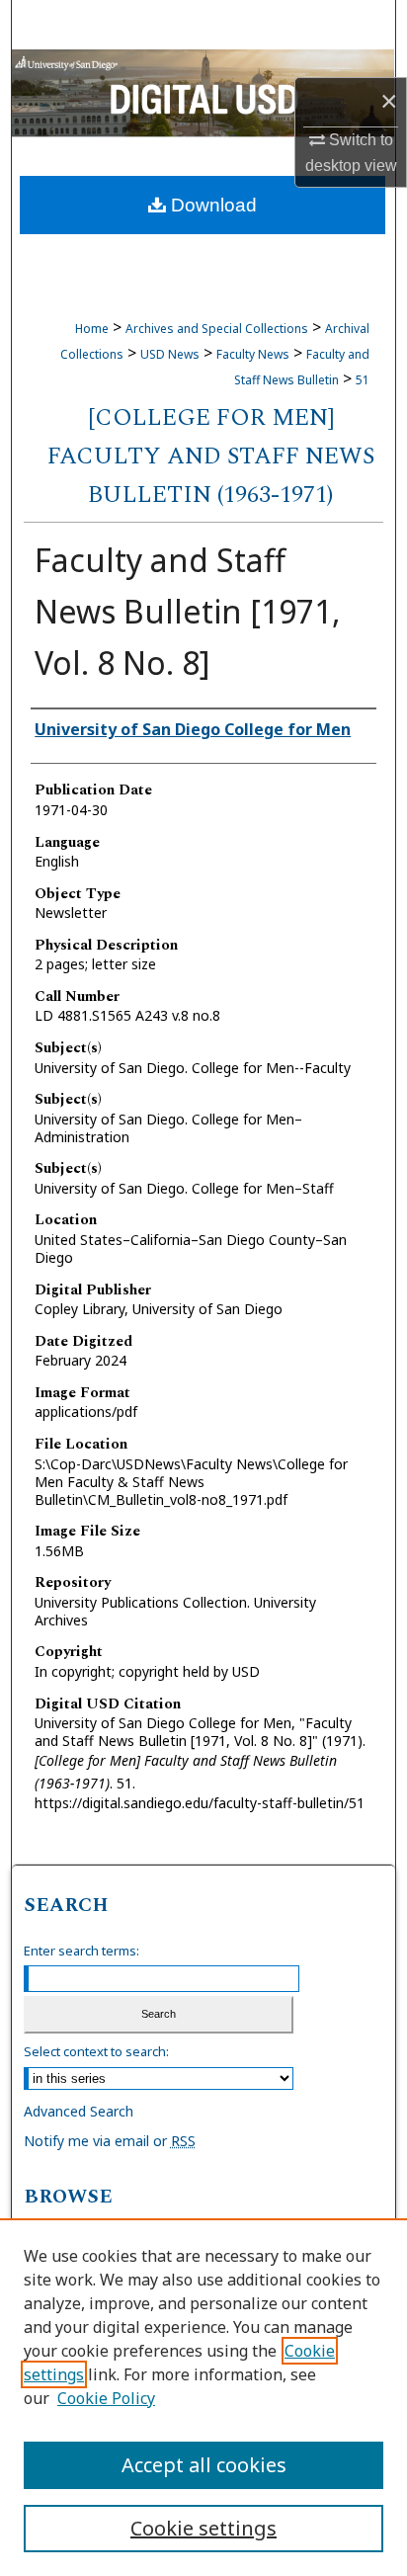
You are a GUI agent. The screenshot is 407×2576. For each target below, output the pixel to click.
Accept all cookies (204, 2465)
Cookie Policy (106, 2398)
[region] (203, 2397)
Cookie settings (203, 2528)
